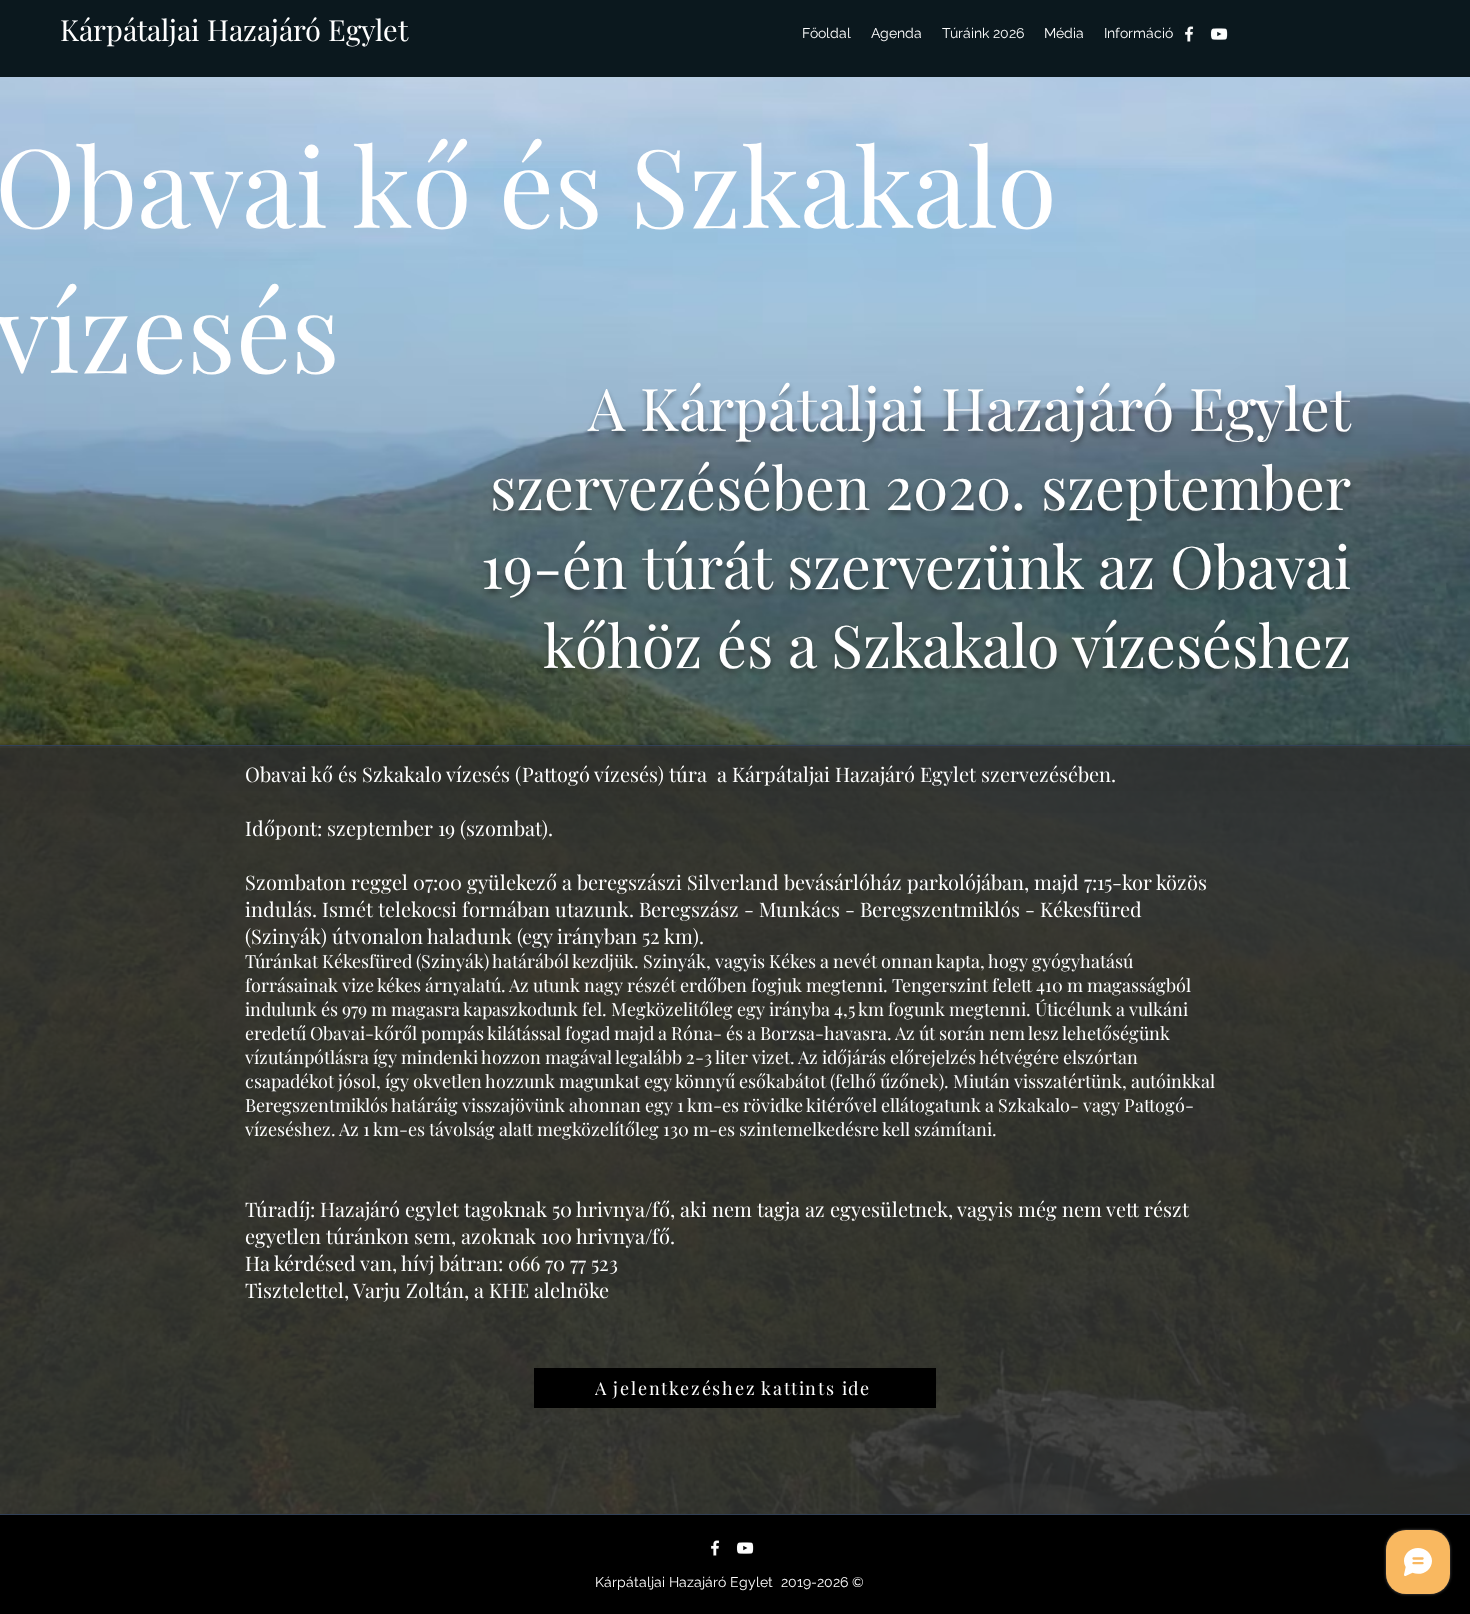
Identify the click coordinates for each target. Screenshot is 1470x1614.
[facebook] (1189, 34)
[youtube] (1219, 34)
